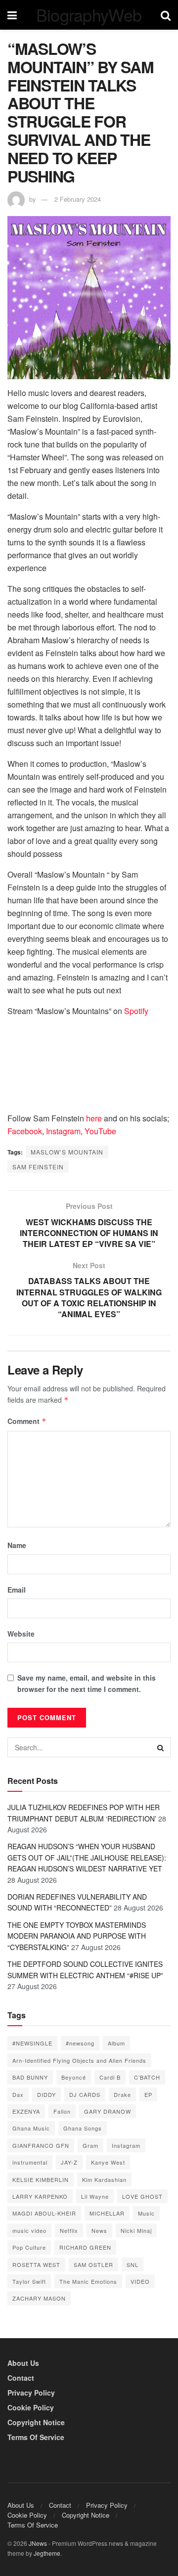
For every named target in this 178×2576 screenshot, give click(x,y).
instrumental (30, 2162)
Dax (18, 2094)
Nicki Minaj (136, 2230)
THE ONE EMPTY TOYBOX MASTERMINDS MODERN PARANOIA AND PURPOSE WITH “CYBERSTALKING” (77, 1936)
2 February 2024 (78, 199)
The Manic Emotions (88, 2281)
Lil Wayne (95, 2196)
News (99, 2230)
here (94, 1118)
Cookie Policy (31, 2407)
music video (29, 2230)
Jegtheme (47, 2553)
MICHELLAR (107, 2213)
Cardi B (110, 2077)
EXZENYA (26, 2111)
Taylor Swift (29, 2281)
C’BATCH (147, 2077)
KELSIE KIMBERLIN (41, 2179)
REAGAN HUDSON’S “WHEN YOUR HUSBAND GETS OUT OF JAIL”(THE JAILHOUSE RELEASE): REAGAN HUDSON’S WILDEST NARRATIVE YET (87, 1857)
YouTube (100, 1131)
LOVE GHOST (142, 2196)
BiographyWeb (89, 15)
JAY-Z (69, 2162)
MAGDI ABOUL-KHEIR (44, 2213)
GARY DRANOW (108, 2111)
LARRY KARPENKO (40, 2196)
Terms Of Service (36, 2437)
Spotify (136, 1011)
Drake (122, 2094)
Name (17, 1545)
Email (17, 1590)
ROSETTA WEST (36, 2265)
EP (148, 2094)
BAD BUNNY (30, 2077)
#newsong (80, 2043)
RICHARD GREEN (85, 2247)
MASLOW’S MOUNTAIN (67, 1152)
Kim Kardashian (104, 2179)
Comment (27, 1421)
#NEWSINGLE (32, 2043)
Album (116, 2043)
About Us (23, 2363)
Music (146, 2213)
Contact (21, 2378)
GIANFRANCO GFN (41, 2145)
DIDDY (46, 2094)
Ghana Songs (83, 2128)
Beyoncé (74, 2077)
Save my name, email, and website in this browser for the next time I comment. (87, 1683)
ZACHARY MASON (39, 2298)
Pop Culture (29, 2247)
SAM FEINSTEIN (38, 1167)
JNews (38, 2543)
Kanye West (108, 2162)
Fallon (62, 2111)
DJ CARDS (85, 2094)
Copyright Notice (36, 2422)
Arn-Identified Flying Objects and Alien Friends (79, 2060)
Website (21, 1634)
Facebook (25, 1131)
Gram (90, 2145)
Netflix (69, 2230)
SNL (133, 2265)
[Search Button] (161, 1747)
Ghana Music (31, 2128)
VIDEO (140, 2281)
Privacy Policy (31, 2393)
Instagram (63, 1131)
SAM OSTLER (93, 2265)
